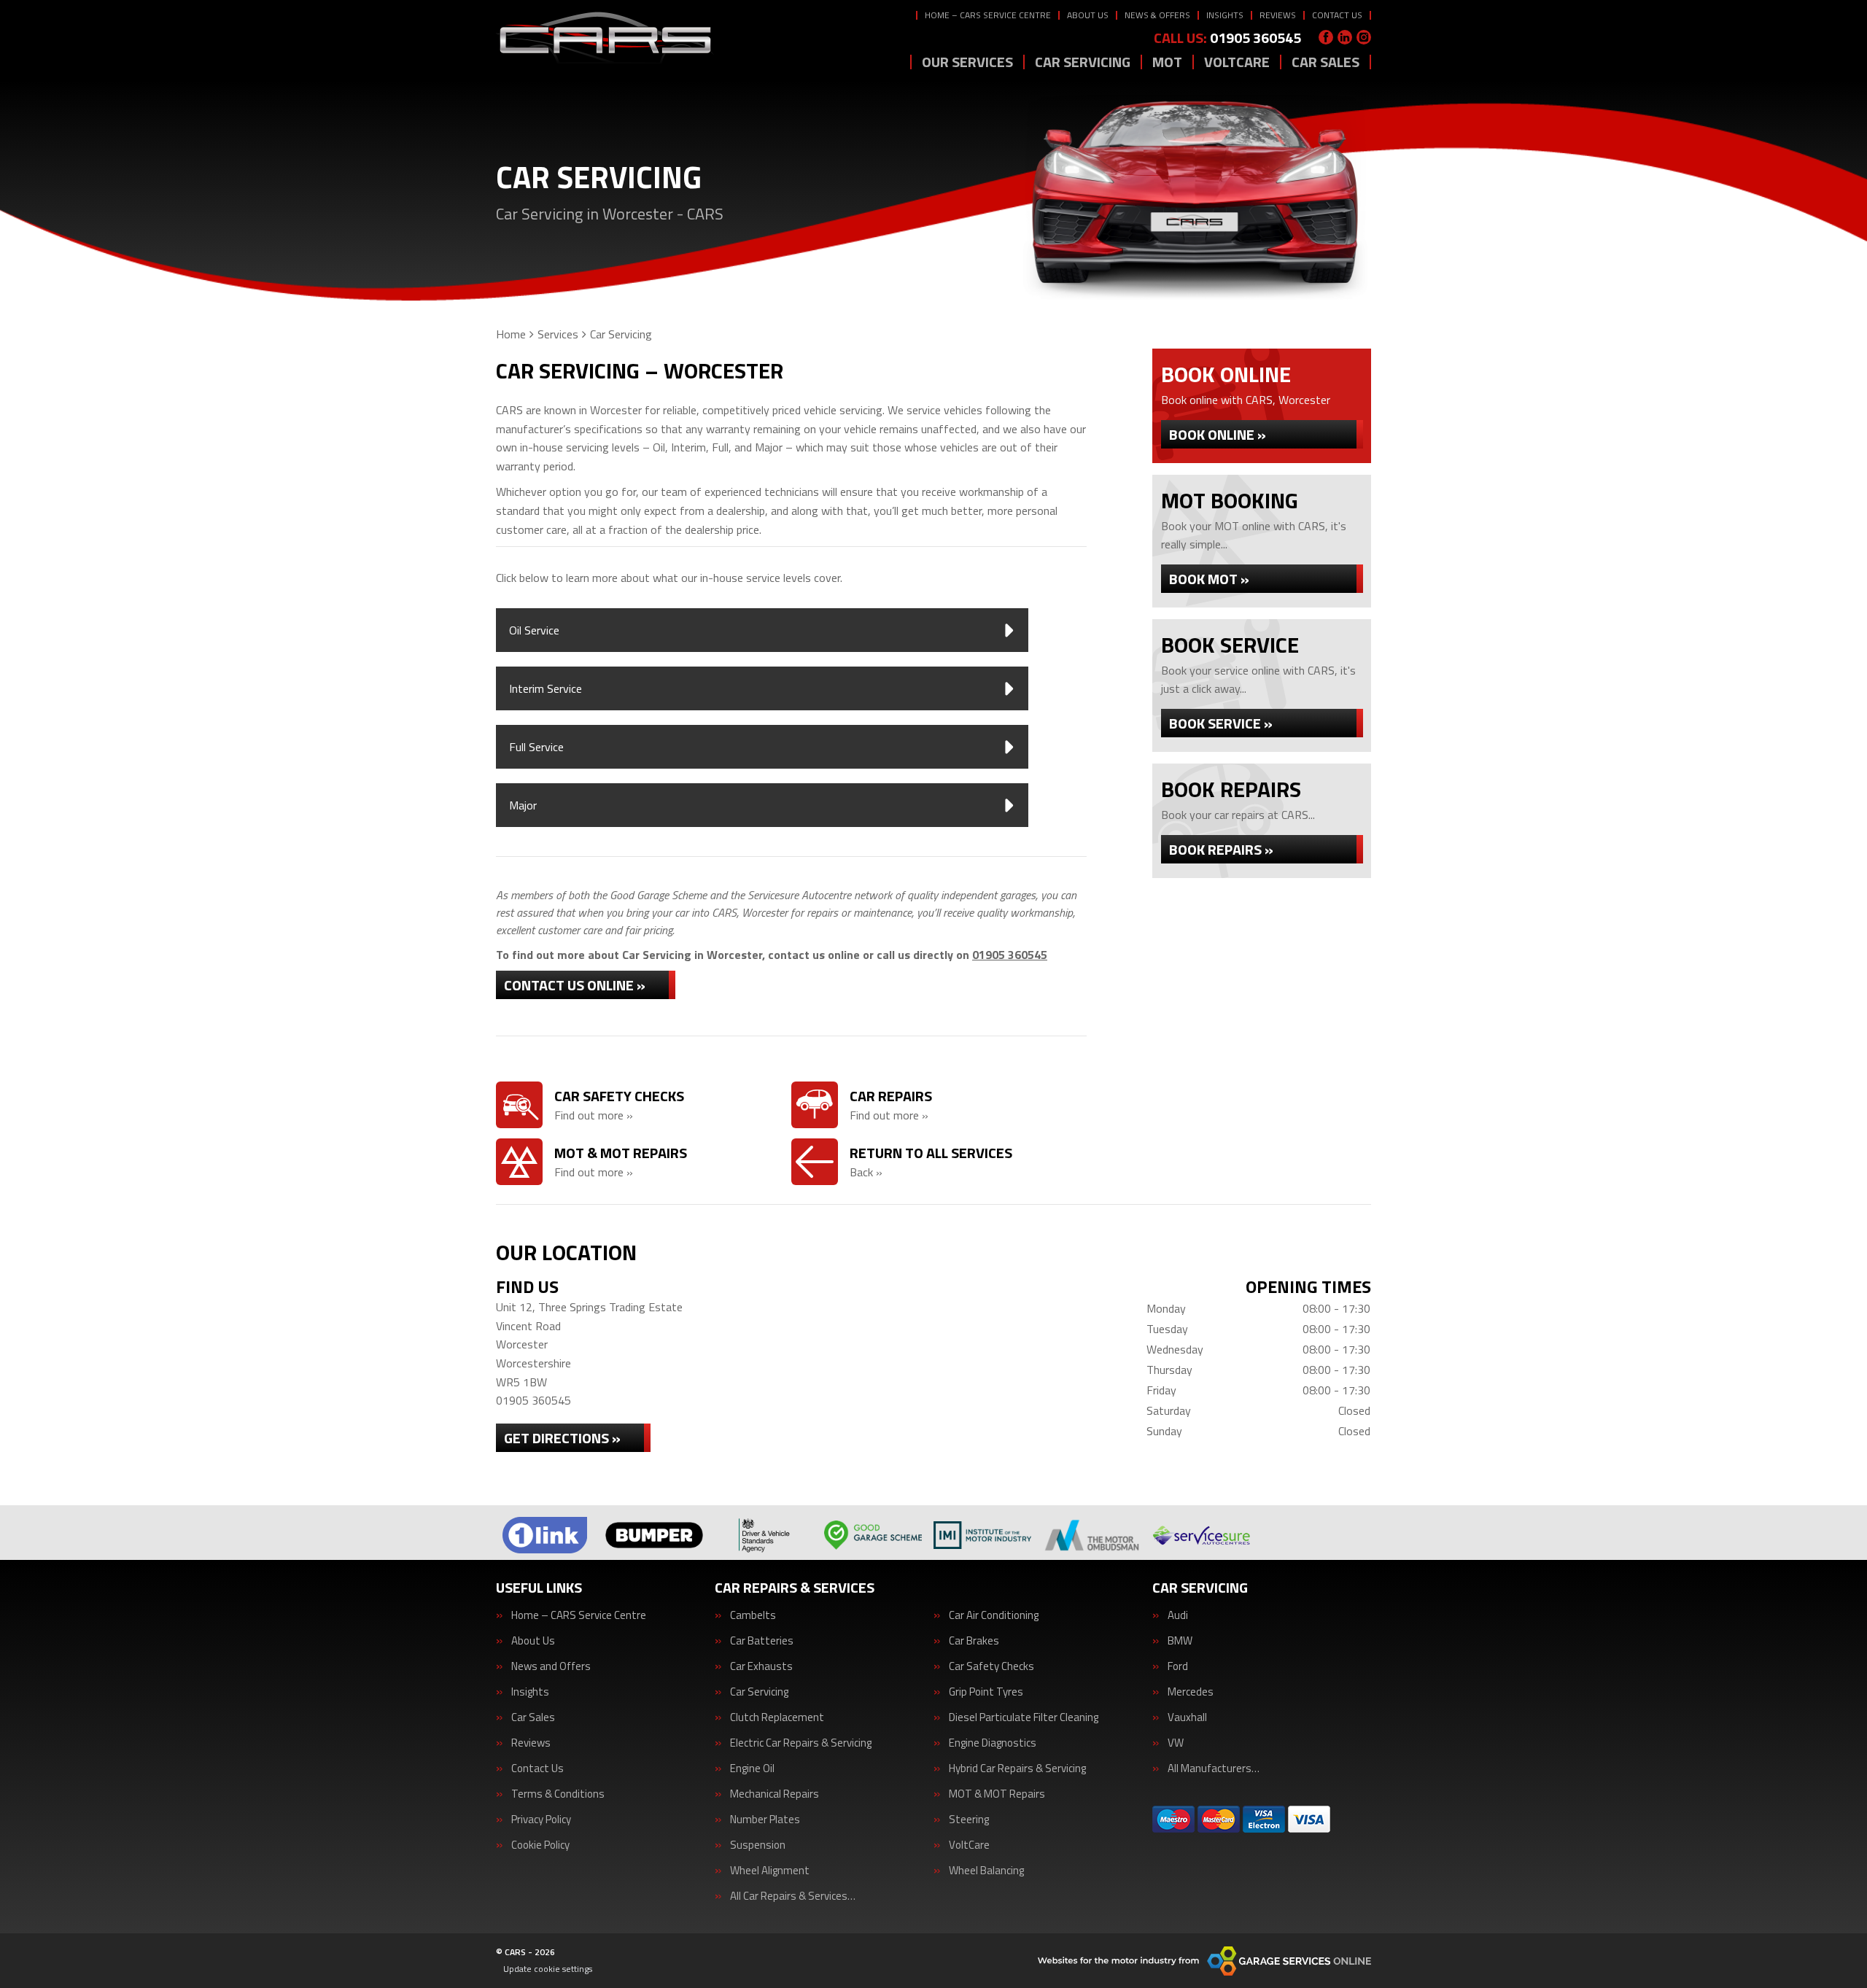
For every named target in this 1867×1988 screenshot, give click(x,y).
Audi (1178, 1615)
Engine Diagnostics (993, 1743)
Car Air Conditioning (994, 1615)
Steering (969, 1819)
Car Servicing (1083, 62)
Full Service (536, 747)
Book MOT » (1209, 579)
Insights (1225, 15)
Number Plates (765, 1819)
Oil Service (534, 630)
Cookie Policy (540, 1845)
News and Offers (551, 1666)
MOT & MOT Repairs (997, 1794)
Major (523, 805)
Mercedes (1191, 1692)
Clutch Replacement (777, 1717)
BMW (1180, 1641)
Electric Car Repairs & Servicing (801, 1743)
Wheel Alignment (770, 1870)
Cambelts (753, 1615)
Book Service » (1221, 723)
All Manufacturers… (1214, 1768)
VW (1176, 1743)
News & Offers (1157, 15)
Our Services (967, 62)
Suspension (758, 1845)
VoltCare (1237, 62)
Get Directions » (562, 1438)
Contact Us (1337, 15)
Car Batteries (762, 1641)
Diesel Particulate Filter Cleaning (1024, 1717)
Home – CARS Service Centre (988, 15)
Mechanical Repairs (775, 1794)
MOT (1167, 62)
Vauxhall (1187, 1717)
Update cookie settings (548, 1969)
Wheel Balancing (986, 1870)
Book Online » (1218, 434)
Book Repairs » (1221, 849)
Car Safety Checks (991, 1666)
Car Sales (1325, 62)
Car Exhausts (761, 1666)
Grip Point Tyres (986, 1692)
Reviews (1278, 15)
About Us (1088, 15)
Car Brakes (974, 1641)
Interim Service (546, 688)
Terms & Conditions (558, 1794)
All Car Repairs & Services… (793, 1896)
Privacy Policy (541, 1819)
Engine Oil (752, 1768)
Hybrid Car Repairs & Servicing (1017, 1768)
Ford (1178, 1666)
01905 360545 (1227, 38)
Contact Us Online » (575, 985)
